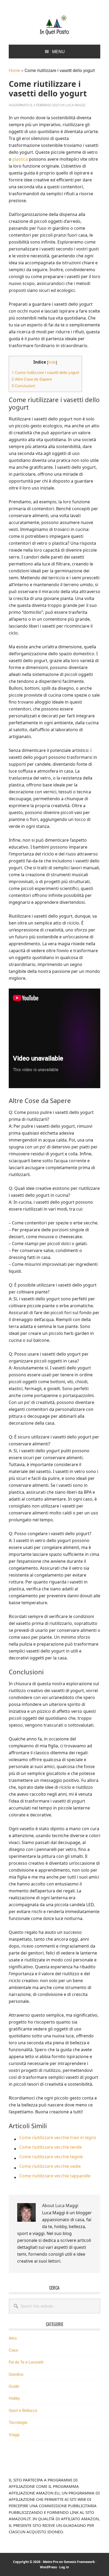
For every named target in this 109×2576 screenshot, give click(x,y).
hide (52, 362)
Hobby (14, 2398)
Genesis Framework (79, 2562)
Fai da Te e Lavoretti (26, 2362)
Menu (58, 51)
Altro (13, 2338)
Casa (13, 2350)
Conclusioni (23, 386)
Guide (14, 2386)
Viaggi (14, 2434)
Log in (64, 2567)
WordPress (48, 2567)
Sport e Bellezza (23, 2410)
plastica (20, 159)
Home (14, 70)
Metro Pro (51, 2562)
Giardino (16, 2374)
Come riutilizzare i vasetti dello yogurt (45, 372)
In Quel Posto (54, 24)
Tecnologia (18, 2422)
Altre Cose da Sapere (32, 379)
